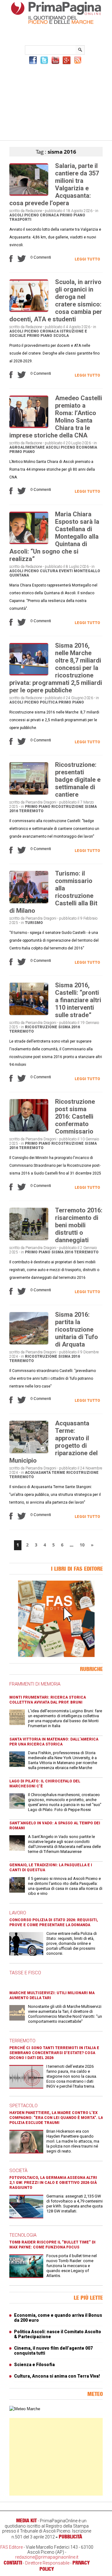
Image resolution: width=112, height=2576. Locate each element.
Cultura (49, 571)
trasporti (20, 220)
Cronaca (49, 215)
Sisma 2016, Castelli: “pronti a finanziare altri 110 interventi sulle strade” (78, 1000)
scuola (61, 336)
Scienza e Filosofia (34, 2365)
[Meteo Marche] (25, 2409)
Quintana (19, 575)
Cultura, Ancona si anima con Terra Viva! (57, 2376)
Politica (49, 702)
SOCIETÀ (18, 2171)
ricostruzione (68, 807)
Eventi (66, 571)
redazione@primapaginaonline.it (47, 2557)
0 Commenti (41, 257)
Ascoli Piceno (24, 215)
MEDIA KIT (26, 2520)
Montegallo (87, 571)
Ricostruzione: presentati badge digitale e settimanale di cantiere (78, 780)
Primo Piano (72, 215)
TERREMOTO (22, 2041)
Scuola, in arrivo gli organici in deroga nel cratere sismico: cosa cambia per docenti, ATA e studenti (56, 301)
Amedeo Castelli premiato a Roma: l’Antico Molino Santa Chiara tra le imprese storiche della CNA (56, 417)
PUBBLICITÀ (70, 2537)
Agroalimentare (27, 447)
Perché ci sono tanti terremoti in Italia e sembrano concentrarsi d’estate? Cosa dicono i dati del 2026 (54, 2053)
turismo (34, 923)
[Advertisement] (56, 102)
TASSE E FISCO (25, 1973)
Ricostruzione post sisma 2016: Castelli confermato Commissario (75, 1116)
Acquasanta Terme (45, 1473)
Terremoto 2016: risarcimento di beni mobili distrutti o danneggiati (79, 1225)
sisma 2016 (69, 1027)
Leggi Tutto (87, 259)
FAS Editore (12, 2547)
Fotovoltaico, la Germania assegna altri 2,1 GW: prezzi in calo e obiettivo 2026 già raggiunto (53, 2183)
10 (82, 1545)
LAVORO (18, 1913)
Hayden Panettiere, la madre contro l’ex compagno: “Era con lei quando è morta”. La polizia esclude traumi (56, 2118)
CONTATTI (13, 2563)
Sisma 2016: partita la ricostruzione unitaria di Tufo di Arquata (77, 1329)
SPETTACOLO (23, 2106)
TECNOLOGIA (23, 2235)
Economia (87, 447)
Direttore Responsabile (47, 2563)
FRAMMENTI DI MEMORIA (35, 1684)
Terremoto (31, 811)
